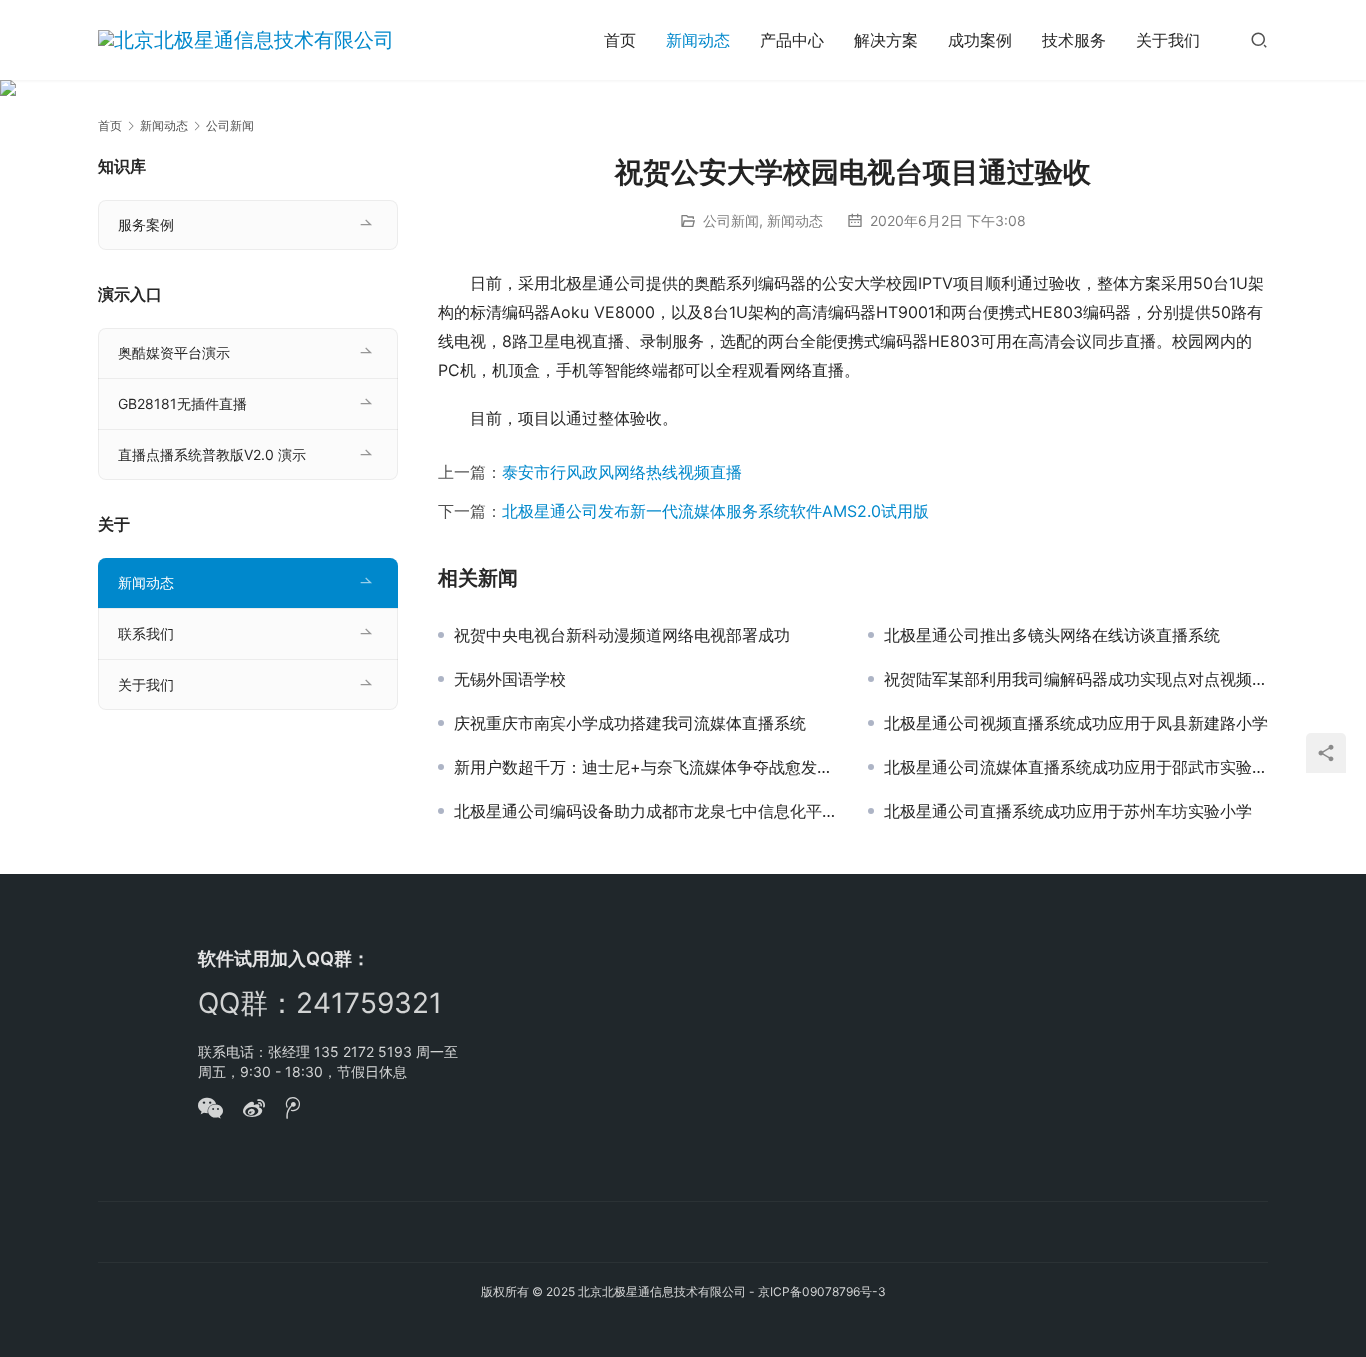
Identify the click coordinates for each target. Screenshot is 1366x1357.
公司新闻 (731, 220)
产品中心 (792, 40)
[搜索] (1259, 39)
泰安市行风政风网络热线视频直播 (622, 472)
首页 (620, 40)
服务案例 (146, 224)
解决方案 (886, 40)
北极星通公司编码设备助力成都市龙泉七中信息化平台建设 (646, 811)
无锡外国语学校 (510, 679)
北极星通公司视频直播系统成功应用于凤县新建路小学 (1076, 723)
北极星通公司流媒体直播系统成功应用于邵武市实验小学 (1076, 767)
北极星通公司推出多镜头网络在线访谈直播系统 (1052, 635)
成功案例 (980, 40)
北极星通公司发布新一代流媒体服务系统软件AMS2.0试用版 (715, 511)
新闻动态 (698, 40)
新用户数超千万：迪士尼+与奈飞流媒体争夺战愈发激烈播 (646, 767)
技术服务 (1074, 40)
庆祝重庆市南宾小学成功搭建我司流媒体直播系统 (630, 723)
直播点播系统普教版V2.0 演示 (212, 454)
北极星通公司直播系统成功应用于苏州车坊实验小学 (1068, 811)
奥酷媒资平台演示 (174, 352)
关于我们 (1168, 40)
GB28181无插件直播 (182, 403)
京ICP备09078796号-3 (822, 1291)
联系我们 (146, 633)
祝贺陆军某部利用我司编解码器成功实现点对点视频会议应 (1076, 679)
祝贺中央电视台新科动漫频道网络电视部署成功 (622, 635)
